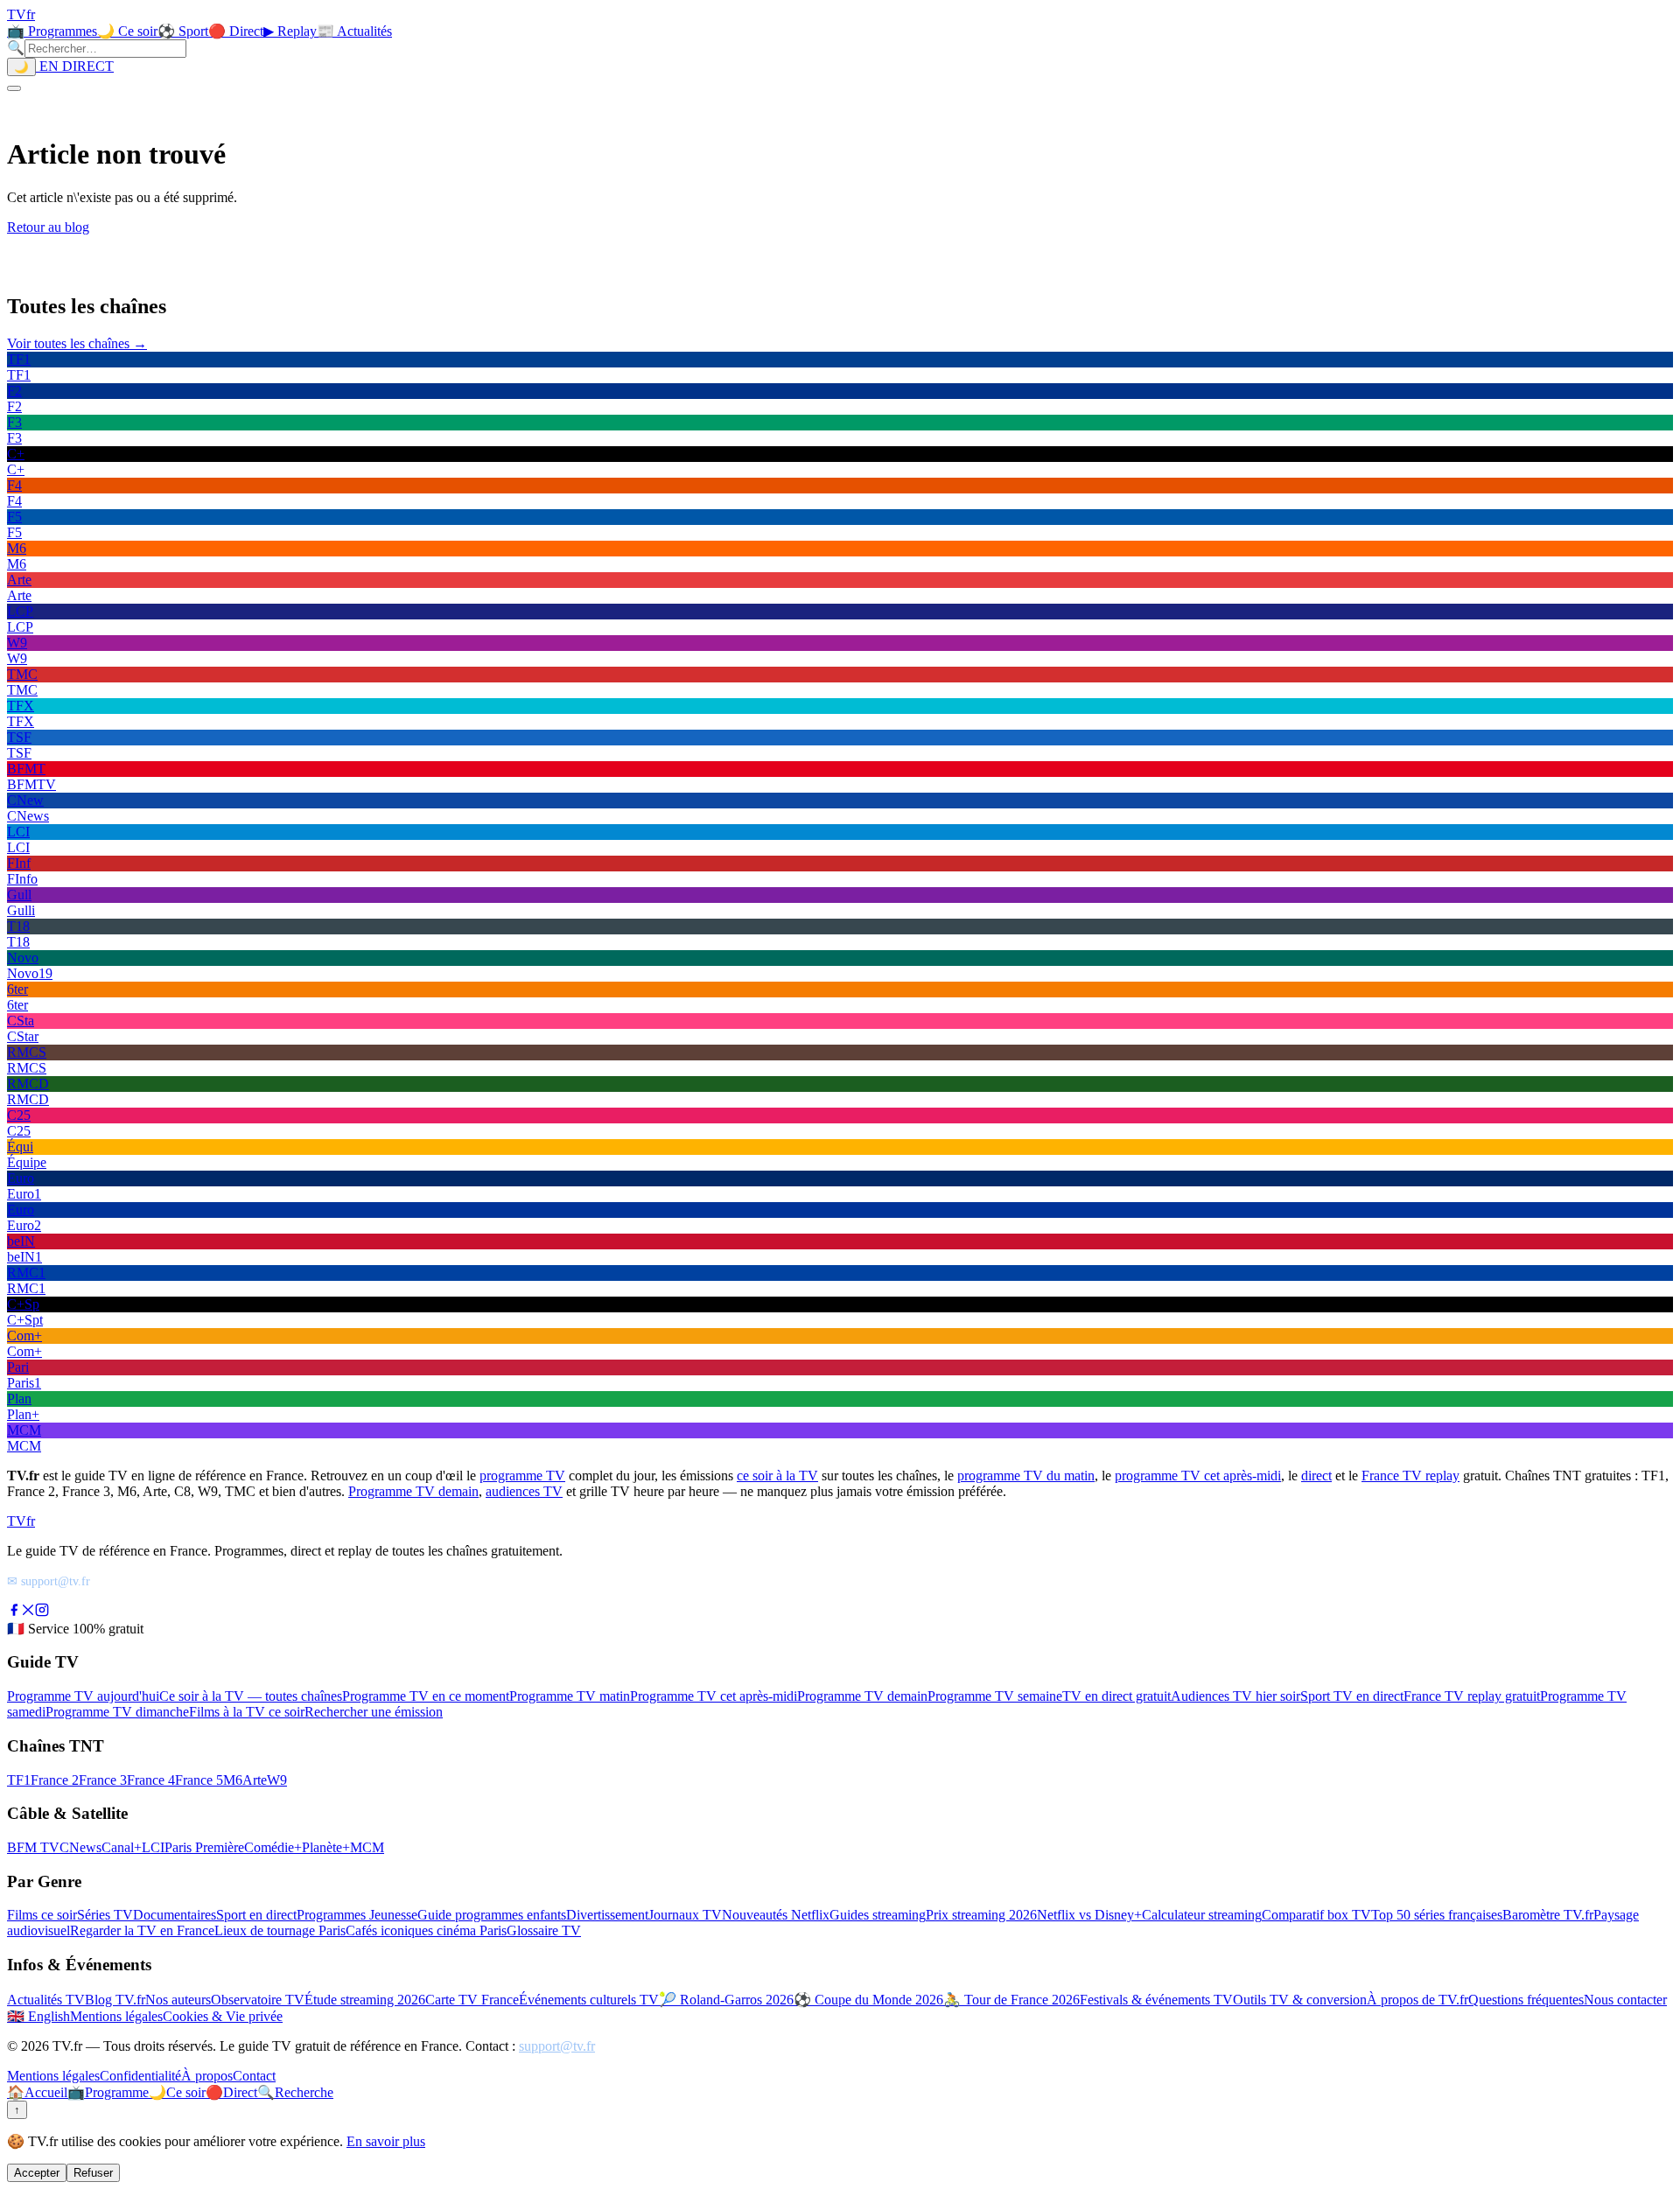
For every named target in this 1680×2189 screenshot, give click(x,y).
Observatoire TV (258, 2000)
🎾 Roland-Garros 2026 (726, 2000)
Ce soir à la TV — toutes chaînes (251, 1696)
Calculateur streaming (1202, 1915)
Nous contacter (1625, 2000)
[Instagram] (42, 1612)
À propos (207, 2076)
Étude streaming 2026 (365, 2000)
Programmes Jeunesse (357, 1915)
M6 (233, 1780)
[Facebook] (14, 1612)
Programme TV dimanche (117, 1712)
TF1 (19, 1780)
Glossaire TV (544, 1930)
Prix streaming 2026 (981, 1915)
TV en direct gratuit (1116, 1696)
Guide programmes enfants (492, 1915)
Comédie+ (273, 1847)
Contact (254, 2076)
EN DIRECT (75, 66)
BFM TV (33, 1847)
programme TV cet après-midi (1198, 1476)
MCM (367, 1847)
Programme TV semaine (995, 1696)
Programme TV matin (570, 1696)
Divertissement (607, 1915)
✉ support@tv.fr (49, 1581)
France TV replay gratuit (1472, 1696)
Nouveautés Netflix (776, 1915)
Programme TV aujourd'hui (83, 1696)
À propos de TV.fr (1417, 2000)
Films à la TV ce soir (247, 1712)
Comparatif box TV (1316, 1915)
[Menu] (14, 88)
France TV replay (1410, 1476)
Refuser (93, 2173)
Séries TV (105, 1915)
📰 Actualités (354, 31)
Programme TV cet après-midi (714, 1696)
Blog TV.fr (115, 2000)
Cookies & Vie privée (223, 2016)
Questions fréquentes (1526, 2000)
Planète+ (326, 1847)
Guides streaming (878, 1915)
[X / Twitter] (28, 1612)
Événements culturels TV (589, 2000)
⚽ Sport (183, 31)
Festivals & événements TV (1156, 2000)
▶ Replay (290, 31)
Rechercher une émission (374, 1712)
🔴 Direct (236, 31)
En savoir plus (386, 2141)
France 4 (151, 1780)
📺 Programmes (52, 31)
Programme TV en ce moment (426, 1696)
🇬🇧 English (38, 2016)
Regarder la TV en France (142, 1930)
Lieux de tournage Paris (280, 1930)
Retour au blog (48, 227)
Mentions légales (116, 2016)
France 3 (103, 1780)
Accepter (37, 2173)
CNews (80, 1847)
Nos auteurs (178, 2000)
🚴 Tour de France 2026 (1011, 2000)
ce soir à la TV (777, 1476)
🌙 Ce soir (127, 31)
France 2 (55, 1780)
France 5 (199, 1780)
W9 (277, 1780)
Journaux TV (685, 1915)
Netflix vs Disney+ (1089, 1915)
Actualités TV (46, 2000)
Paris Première (204, 1847)
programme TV (522, 1476)
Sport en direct (256, 1915)
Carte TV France (472, 2000)
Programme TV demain (413, 1491)
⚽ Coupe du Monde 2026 (868, 2000)
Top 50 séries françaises (1437, 1915)
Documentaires (175, 1915)
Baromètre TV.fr (1548, 1915)
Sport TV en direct (1352, 1696)
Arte (255, 1780)
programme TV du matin (1026, 1476)
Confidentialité (140, 2076)
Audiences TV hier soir (1235, 1696)
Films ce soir (42, 1915)
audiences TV (524, 1491)
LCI (153, 1847)
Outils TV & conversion (1300, 2000)
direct (1316, 1476)
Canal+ (122, 1847)
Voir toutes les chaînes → (77, 343)
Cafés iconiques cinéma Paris (426, 1930)
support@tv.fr (557, 2046)
